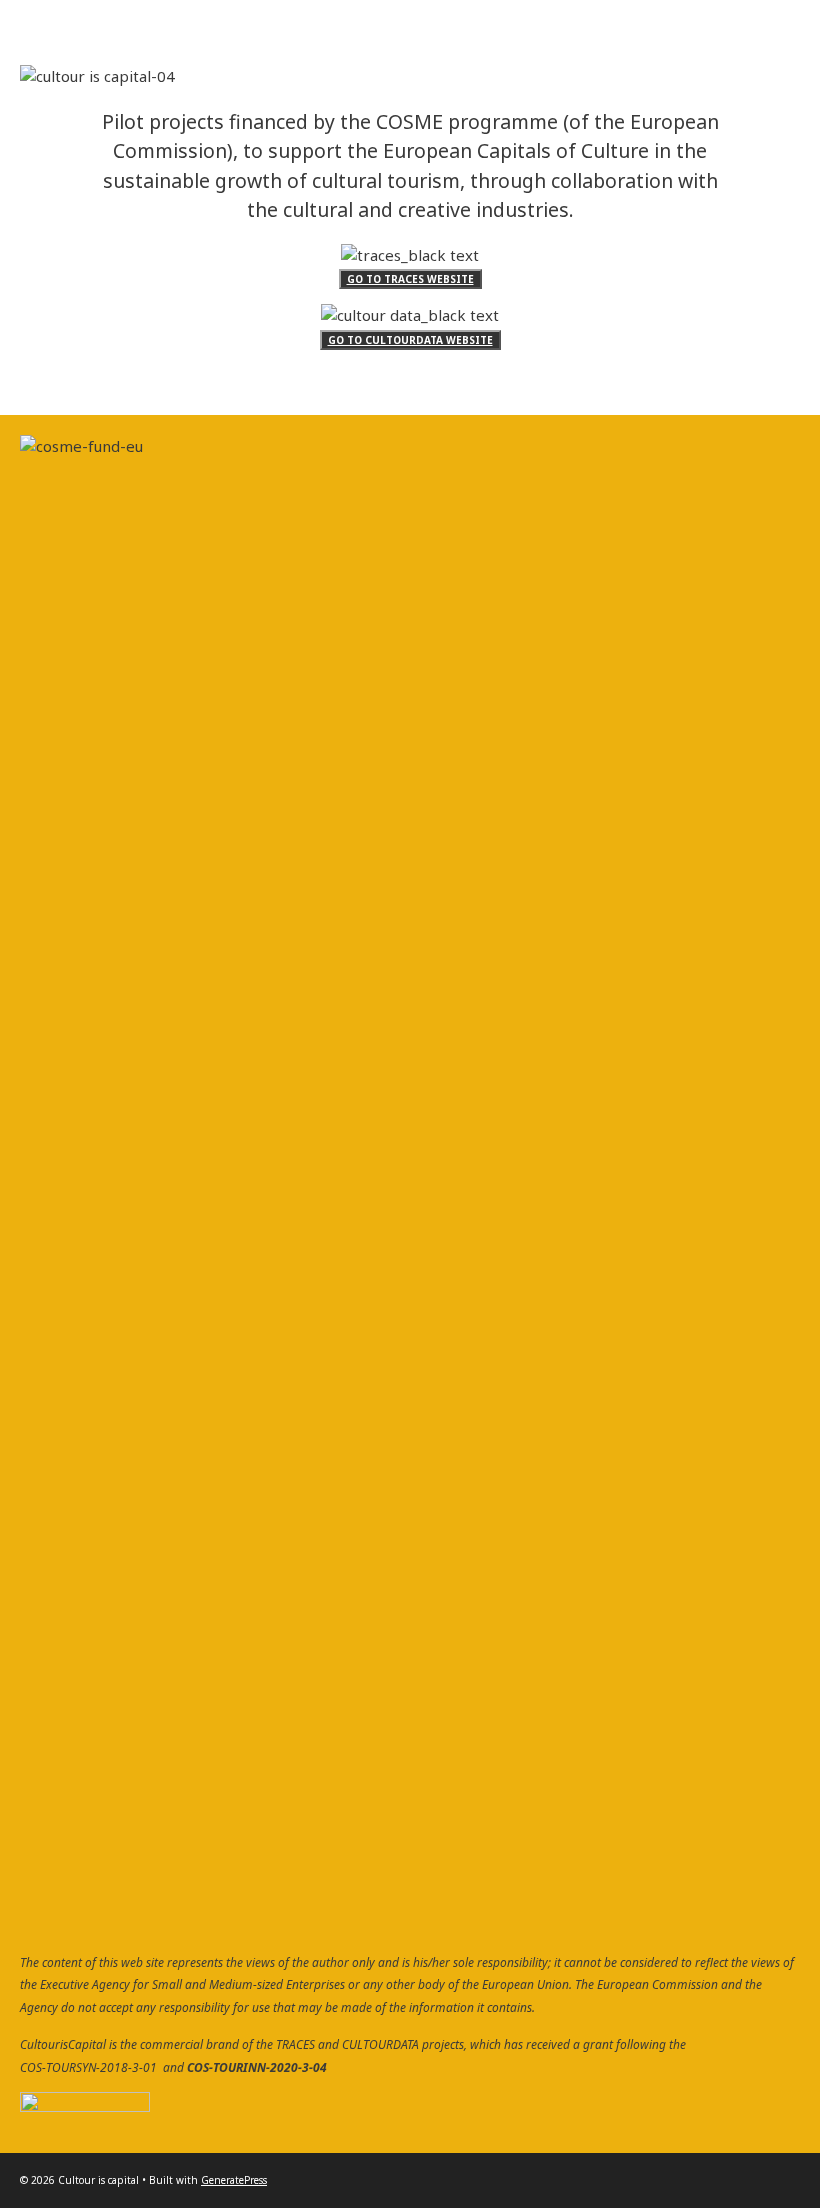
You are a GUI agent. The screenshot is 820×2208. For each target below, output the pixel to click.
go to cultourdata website (410, 340)
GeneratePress (234, 2180)
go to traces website (410, 279)
